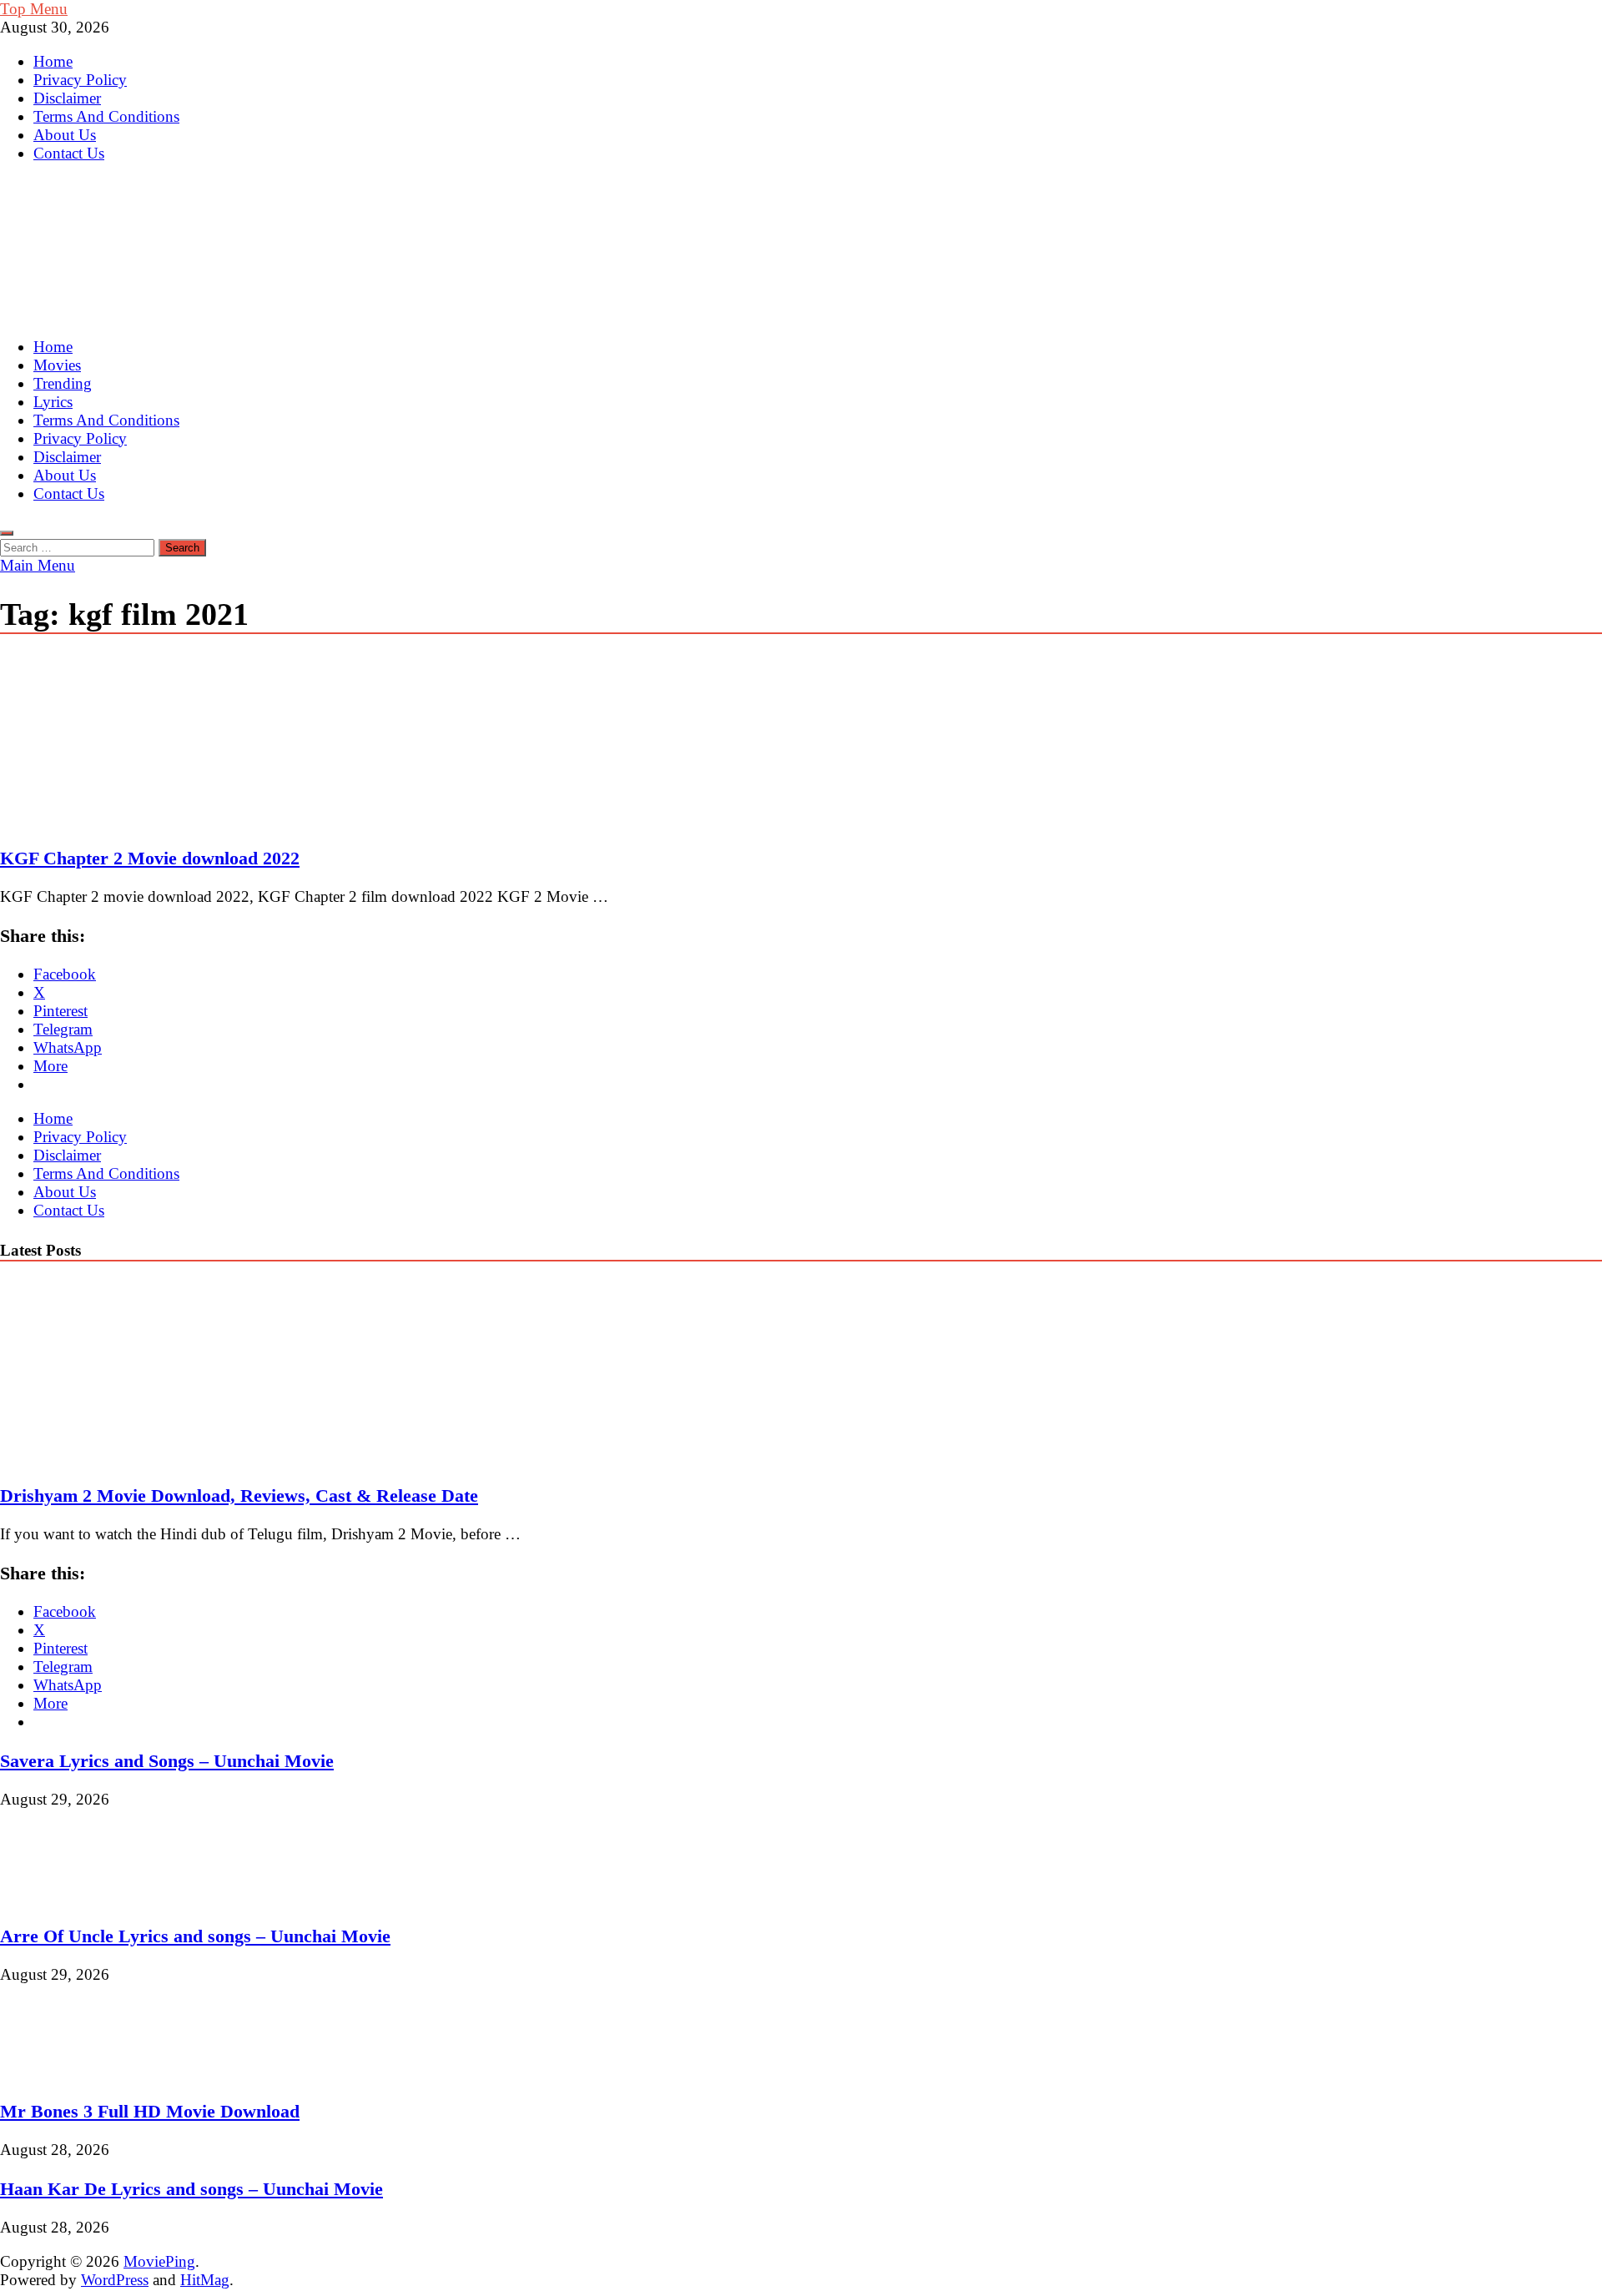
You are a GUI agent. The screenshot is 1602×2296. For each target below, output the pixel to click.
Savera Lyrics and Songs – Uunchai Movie (167, 1761)
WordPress (115, 2280)
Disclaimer (67, 98)
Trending (63, 383)
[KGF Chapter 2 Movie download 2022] (801, 742)
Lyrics (53, 402)
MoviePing (159, 2261)
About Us (65, 135)
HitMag (205, 2280)
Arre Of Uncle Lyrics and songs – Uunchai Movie (195, 1936)
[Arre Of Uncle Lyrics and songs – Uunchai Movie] (56, 1897)
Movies (57, 365)
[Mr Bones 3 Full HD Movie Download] (56, 2072)
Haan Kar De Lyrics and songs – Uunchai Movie (191, 2189)
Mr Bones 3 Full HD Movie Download (150, 2111)
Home (53, 61)
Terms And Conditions (106, 116)
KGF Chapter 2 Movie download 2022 (150, 858)
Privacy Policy (80, 80)
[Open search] (7, 533)
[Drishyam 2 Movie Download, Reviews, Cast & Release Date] (145, 1456)
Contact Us (69, 153)
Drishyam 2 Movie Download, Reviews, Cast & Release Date (239, 1495)
